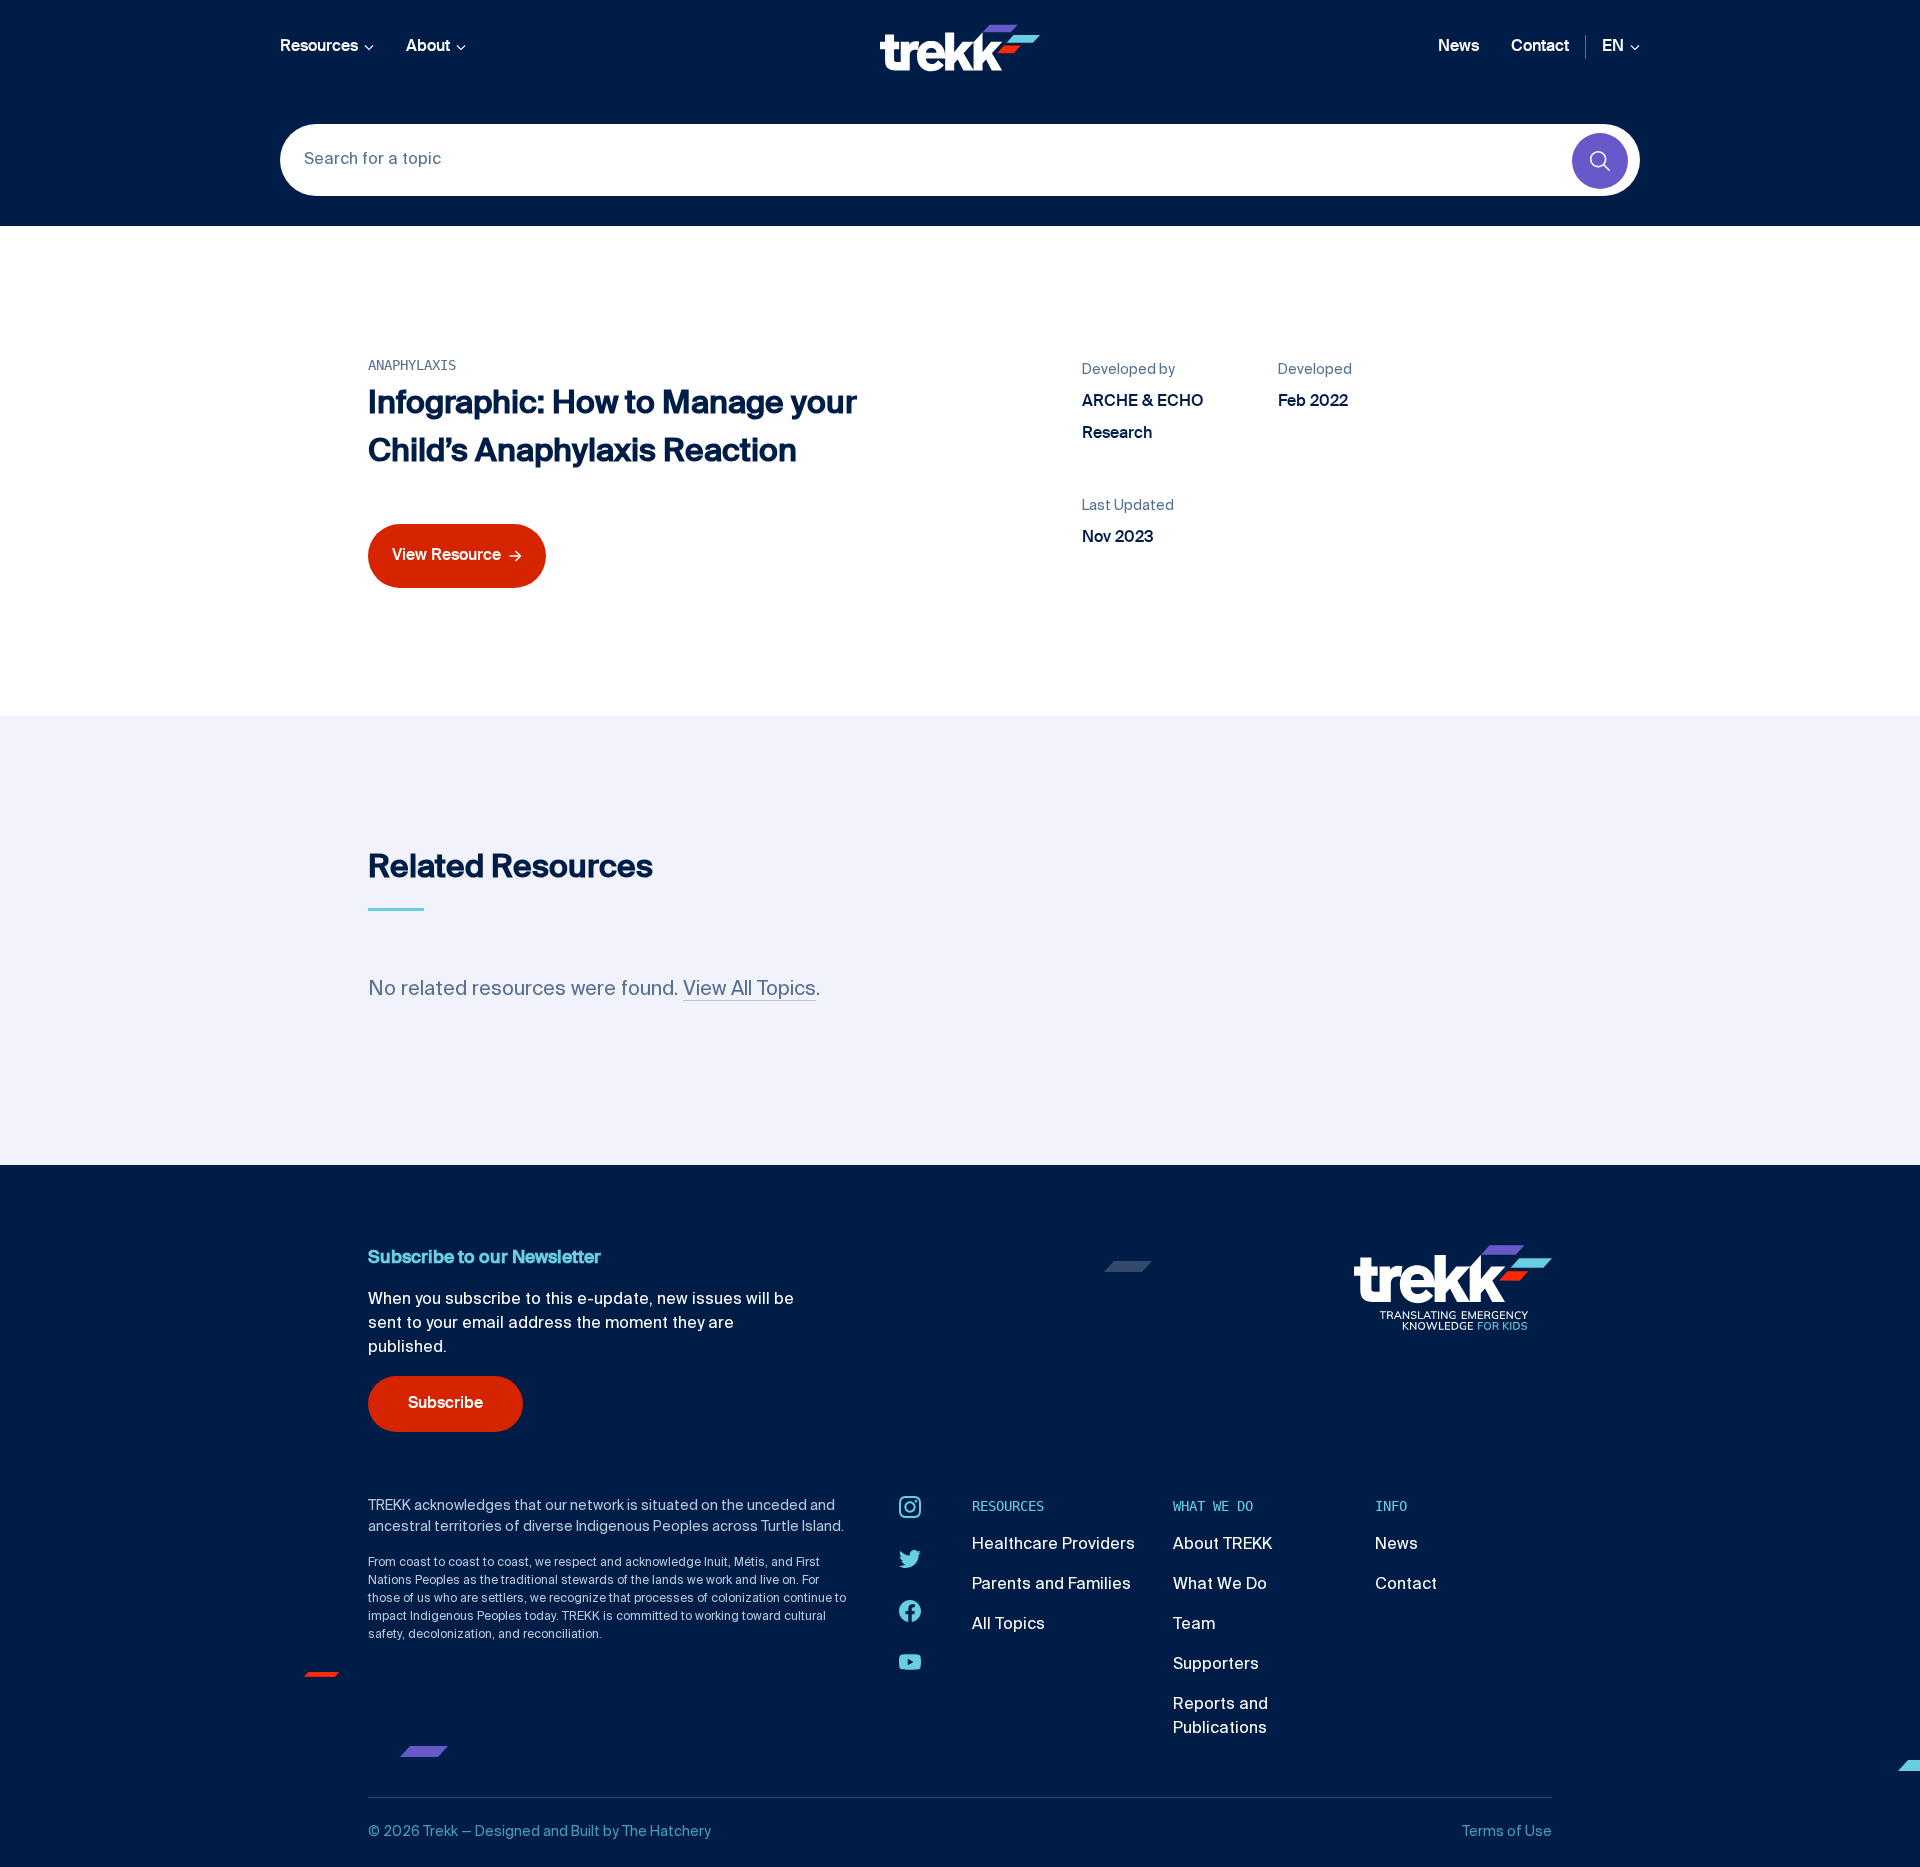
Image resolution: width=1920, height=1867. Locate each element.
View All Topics (749, 990)
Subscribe (445, 1404)
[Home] (960, 48)
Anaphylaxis (412, 365)
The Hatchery (666, 1832)
